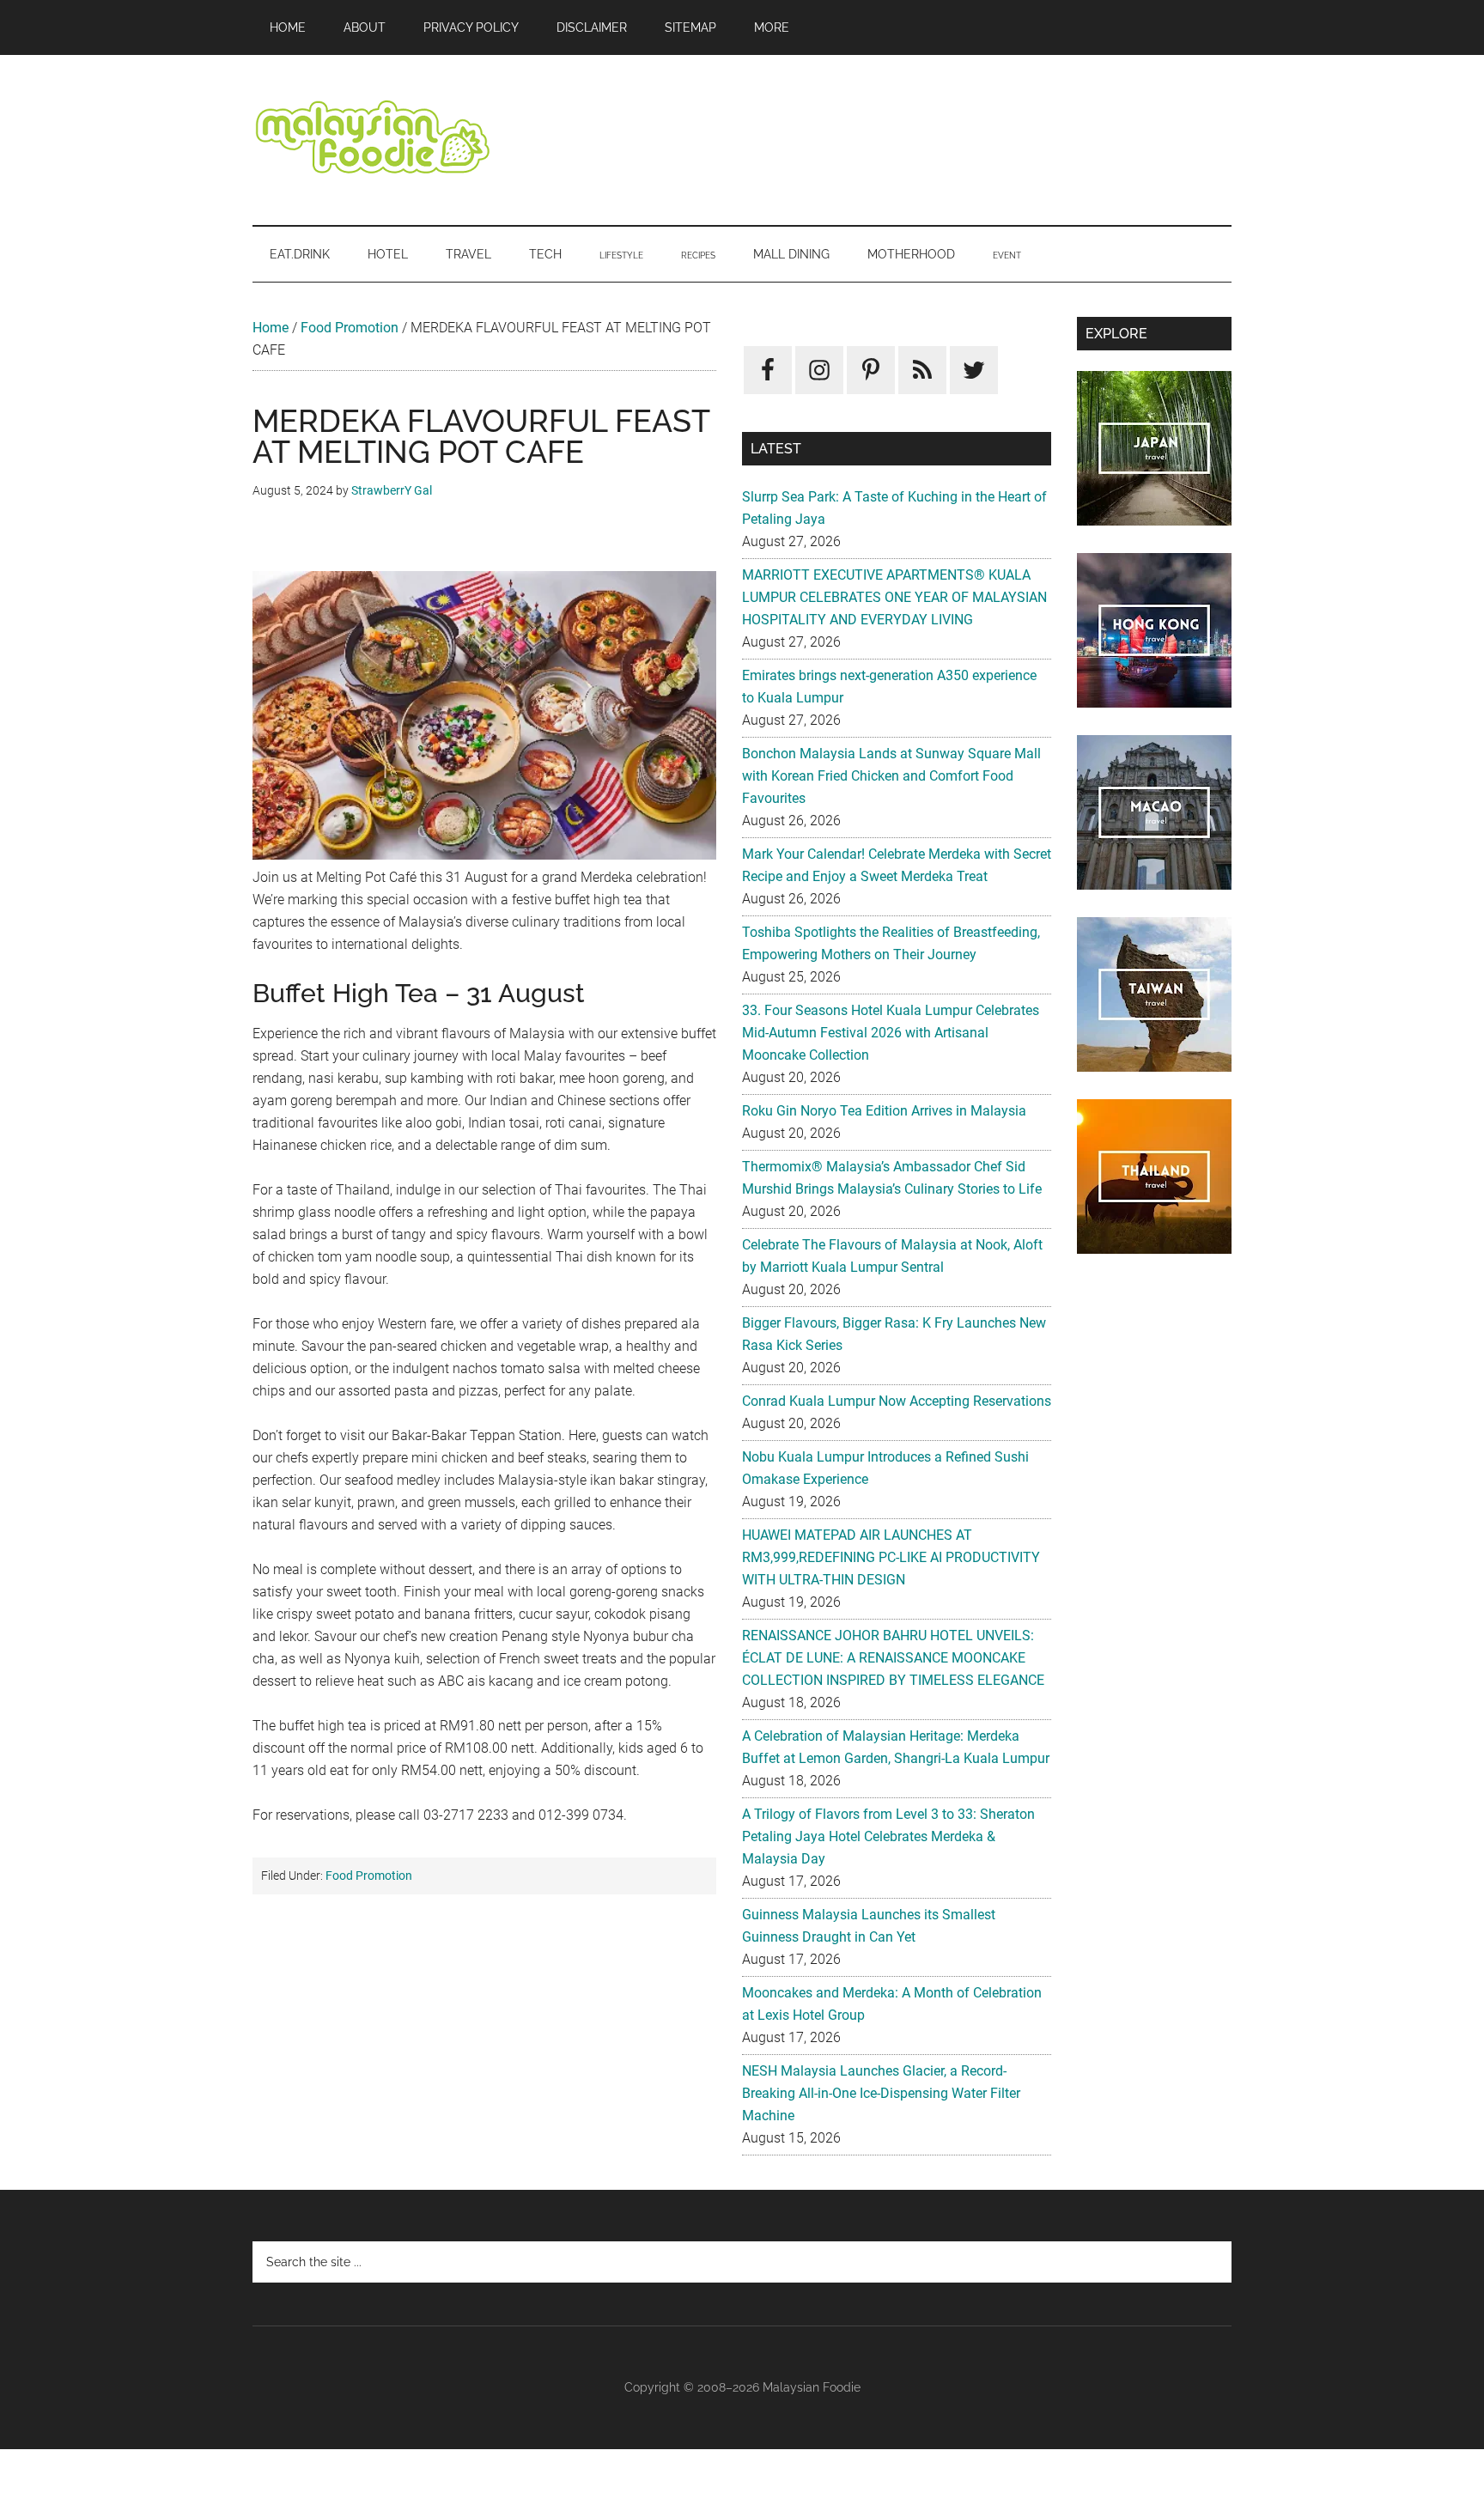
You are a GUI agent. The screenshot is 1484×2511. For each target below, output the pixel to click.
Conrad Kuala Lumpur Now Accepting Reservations (897, 1401)
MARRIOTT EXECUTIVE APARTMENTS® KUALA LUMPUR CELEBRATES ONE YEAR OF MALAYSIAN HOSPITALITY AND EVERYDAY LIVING (894, 597)
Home (271, 328)
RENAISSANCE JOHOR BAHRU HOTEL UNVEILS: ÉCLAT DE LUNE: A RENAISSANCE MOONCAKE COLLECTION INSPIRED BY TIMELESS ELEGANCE (893, 1658)
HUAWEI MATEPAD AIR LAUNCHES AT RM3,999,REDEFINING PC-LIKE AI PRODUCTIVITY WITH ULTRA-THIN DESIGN (891, 1557)
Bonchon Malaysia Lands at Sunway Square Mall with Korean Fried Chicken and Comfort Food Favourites (891, 776)
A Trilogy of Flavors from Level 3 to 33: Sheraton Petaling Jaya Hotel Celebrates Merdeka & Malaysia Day (888, 1836)
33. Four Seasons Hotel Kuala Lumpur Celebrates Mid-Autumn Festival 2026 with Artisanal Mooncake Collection (891, 1033)
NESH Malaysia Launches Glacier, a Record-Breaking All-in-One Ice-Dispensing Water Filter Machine (881, 2093)
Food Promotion (350, 328)
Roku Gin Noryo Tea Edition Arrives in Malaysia (884, 1111)
